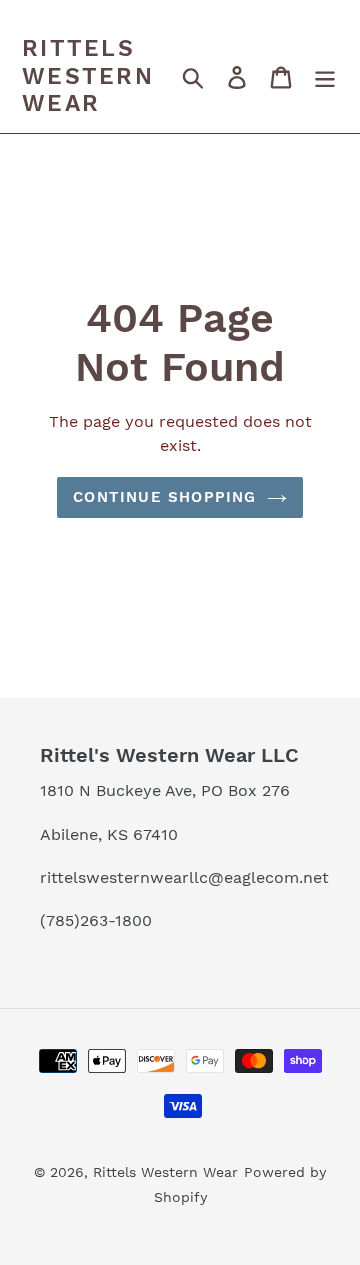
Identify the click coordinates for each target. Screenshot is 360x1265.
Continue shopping (164, 497)
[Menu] (325, 77)
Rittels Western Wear (88, 76)
